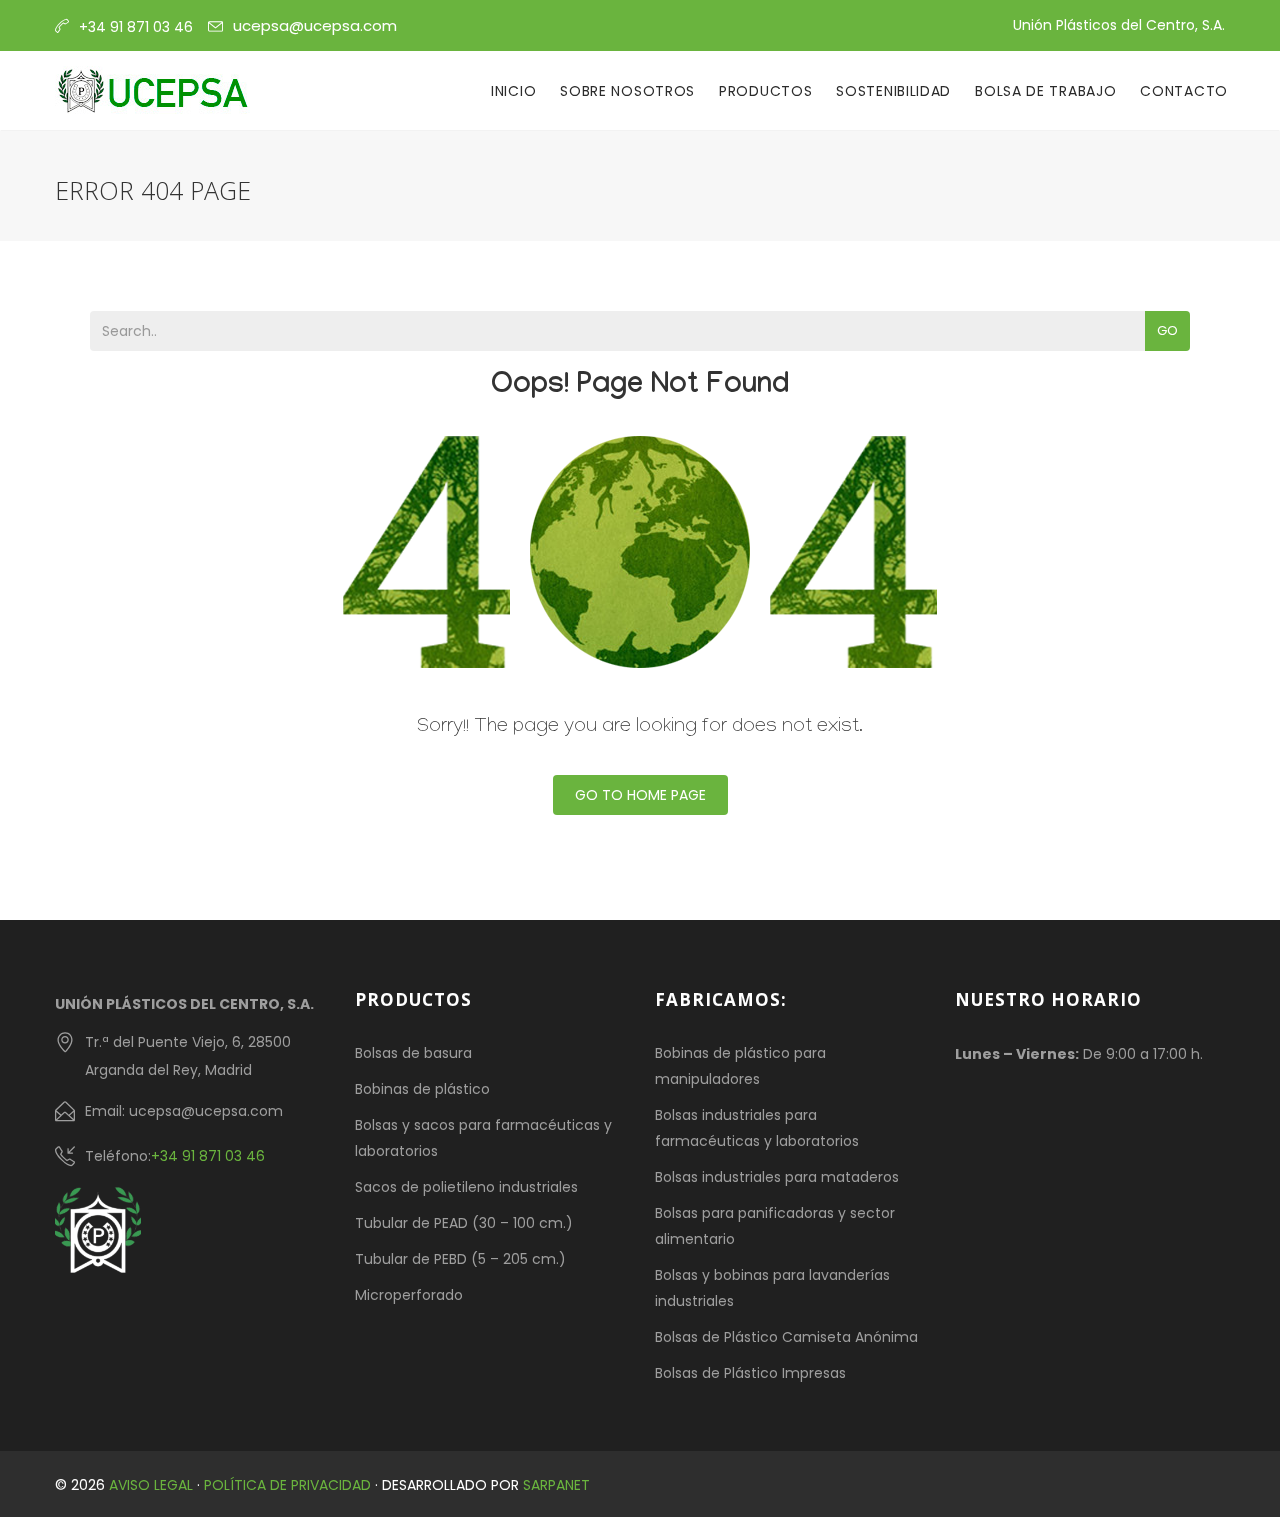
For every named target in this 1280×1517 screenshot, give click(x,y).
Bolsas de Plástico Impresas (750, 1373)
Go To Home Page (640, 795)
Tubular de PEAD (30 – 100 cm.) (464, 1223)
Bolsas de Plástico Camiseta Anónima (786, 1337)
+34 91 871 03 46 (208, 1156)
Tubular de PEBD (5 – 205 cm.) (460, 1259)
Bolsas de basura (413, 1053)
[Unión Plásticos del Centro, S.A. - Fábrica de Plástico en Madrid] (152, 91)
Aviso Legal (151, 1485)
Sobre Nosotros (627, 91)
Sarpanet (556, 1485)
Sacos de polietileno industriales (466, 1187)
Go (1167, 330)
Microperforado (409, 1295)
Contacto (1184, 91)
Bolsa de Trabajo (1045, 91)
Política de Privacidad (287, 1485)
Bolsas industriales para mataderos (777, 1177)
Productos (765, 91)
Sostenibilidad (893, 91)
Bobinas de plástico (422, 1089)
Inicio (513, 91)
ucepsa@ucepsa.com (315, 25)
